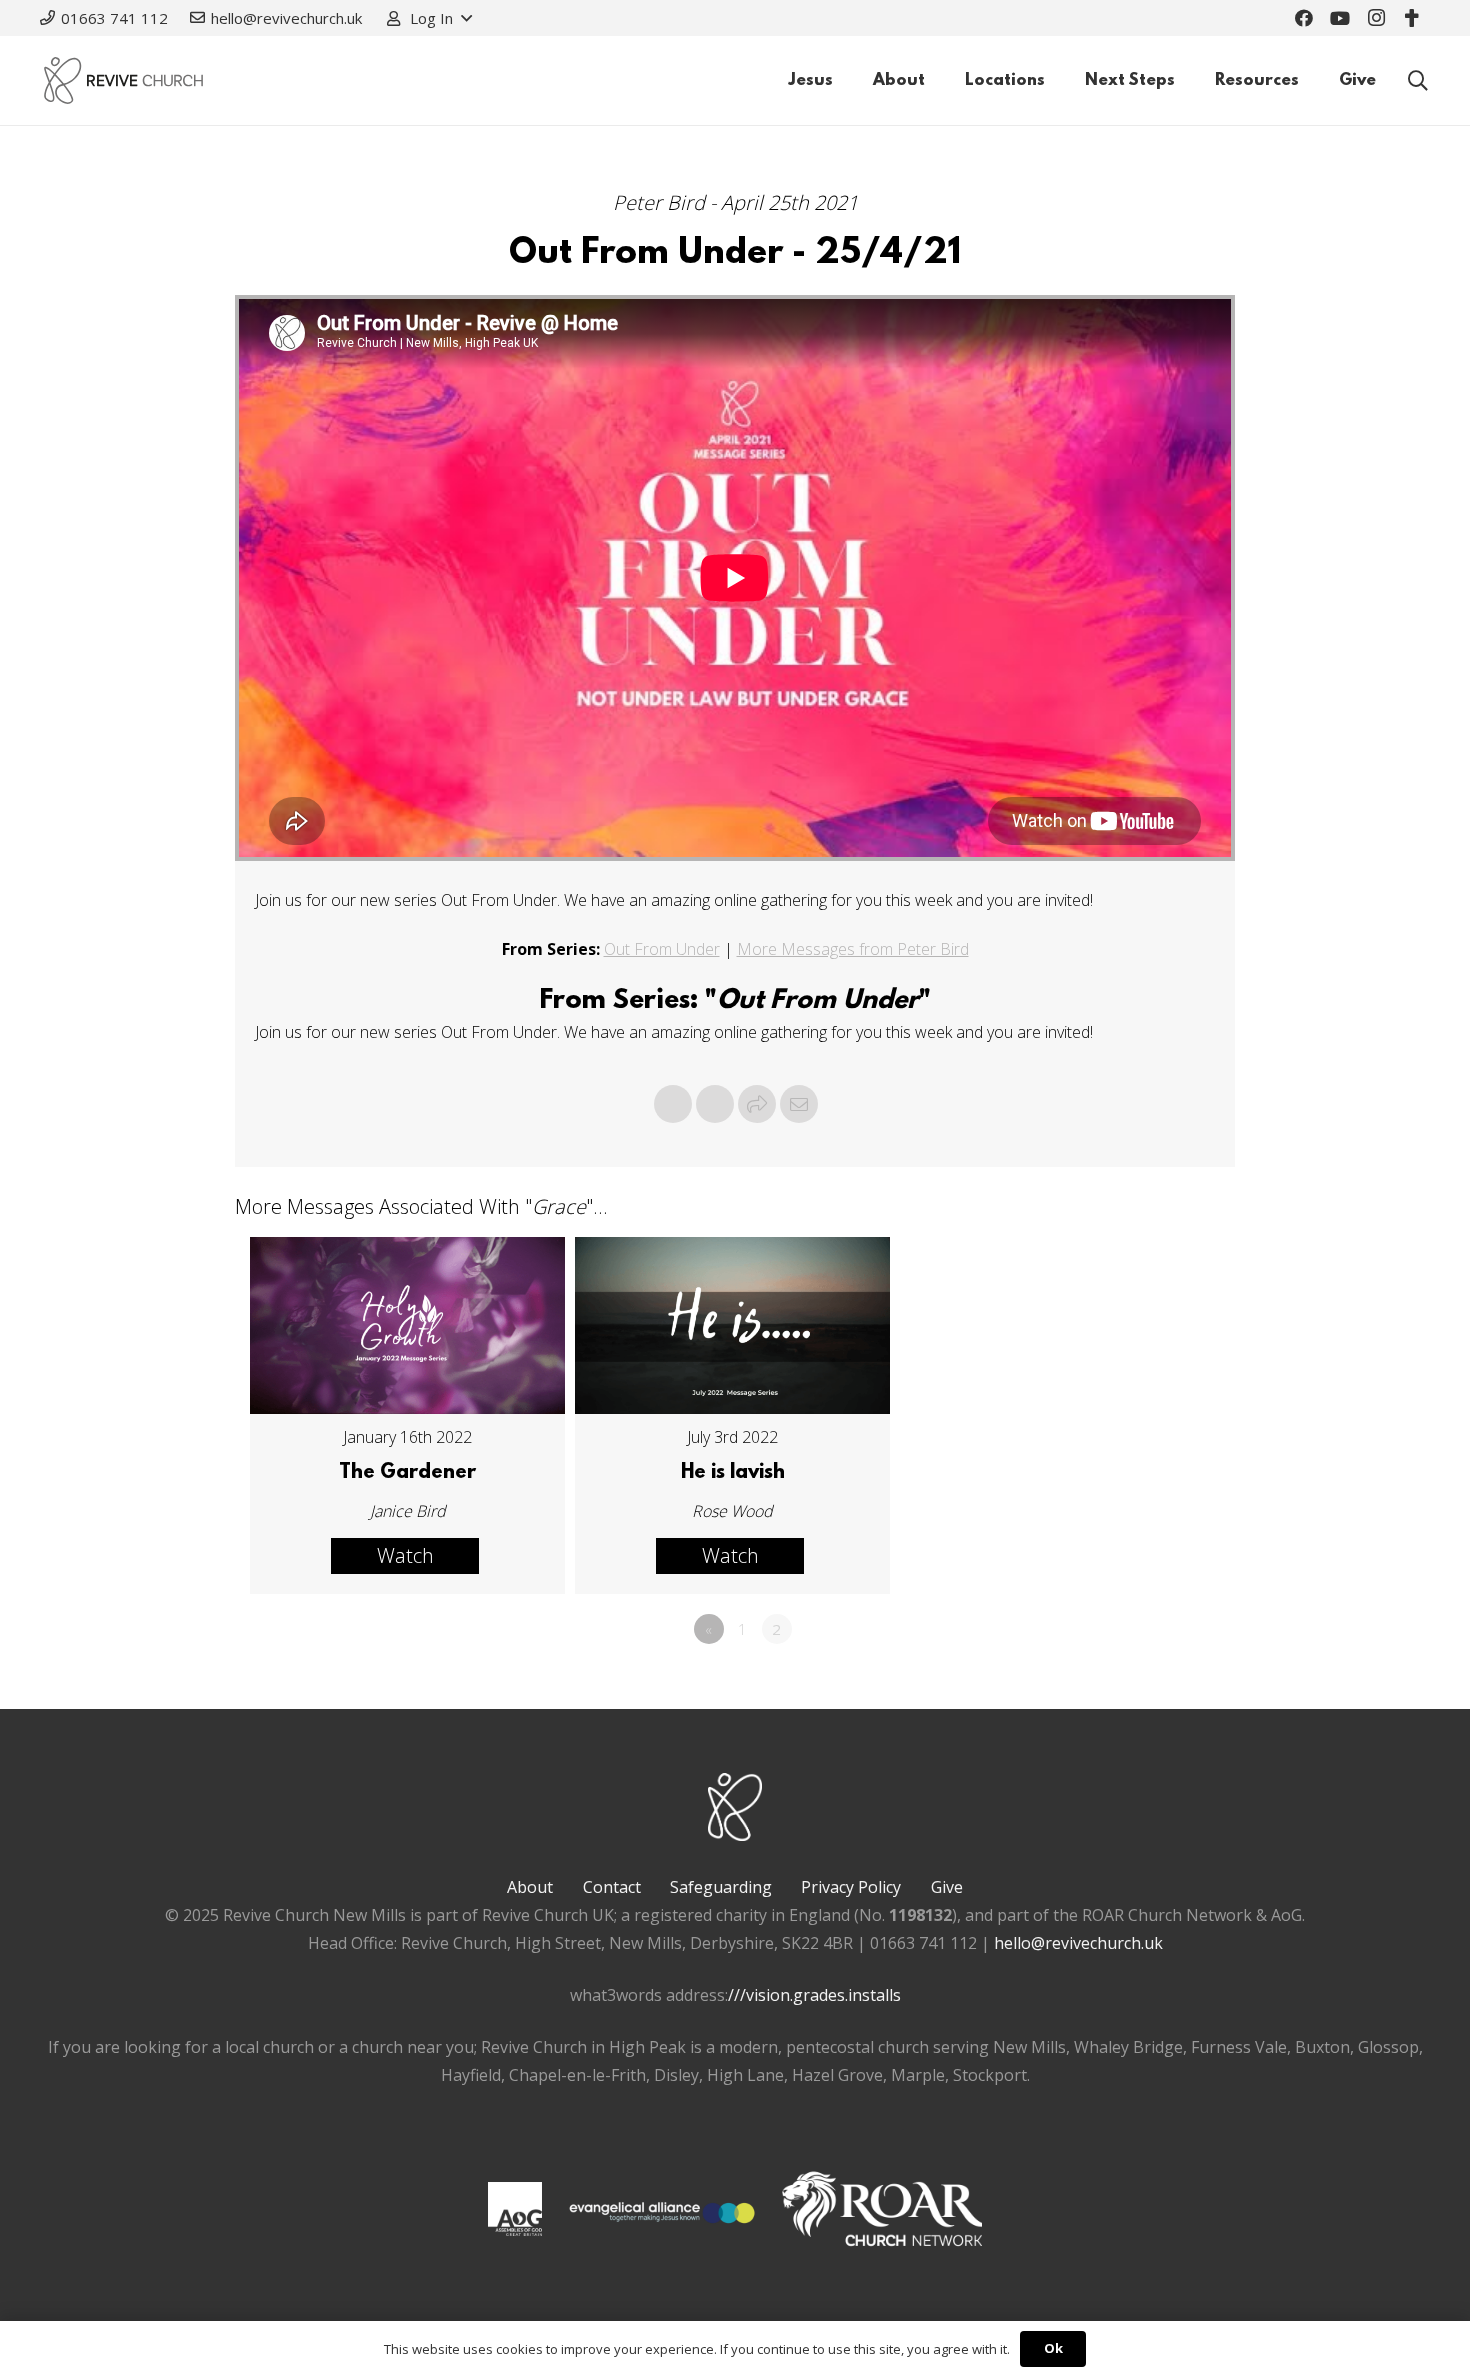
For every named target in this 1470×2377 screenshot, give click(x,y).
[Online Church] (1412, 18)
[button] (428, 18)
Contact (612, 1887)
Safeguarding (721, 1887)
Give (947, 1887)
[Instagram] (1376, 18)
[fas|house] (515, 2209)
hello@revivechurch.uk (1078, 1943)
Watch (405, 1555)
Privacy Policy (851, 1887)
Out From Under (662, 949)
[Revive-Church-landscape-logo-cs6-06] (123, 80)
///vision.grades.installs (814, 1995)
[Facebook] (1304, 18)
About (530, 1887)
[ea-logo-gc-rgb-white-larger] (662, 2213)
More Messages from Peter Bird (853, 949)
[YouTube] (1340, 18)
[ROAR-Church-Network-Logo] (882, 2213)
